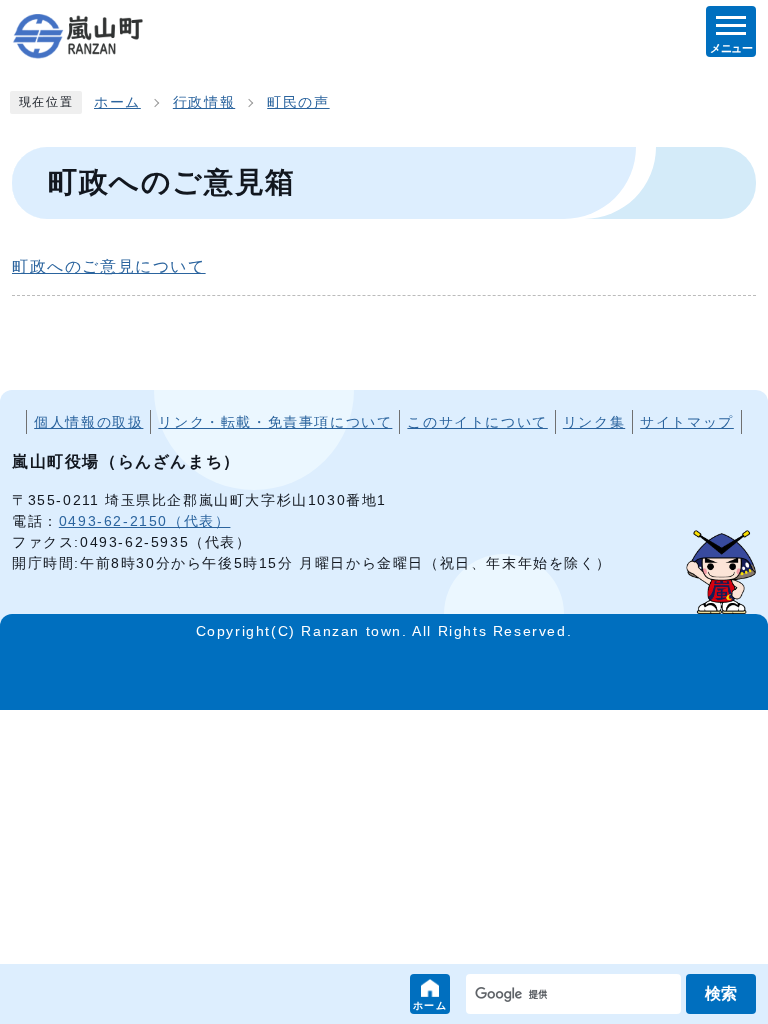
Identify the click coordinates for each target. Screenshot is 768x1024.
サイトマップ (687, 422)
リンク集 (594, 422)
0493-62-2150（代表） (145, 521)
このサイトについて (477, 422)
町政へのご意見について (109, 266)
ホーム (430, 1005)
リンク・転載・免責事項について (275, 422)
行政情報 (204, 102)
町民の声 (298, 102)
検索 (721, 993)
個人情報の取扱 (88, 422)
